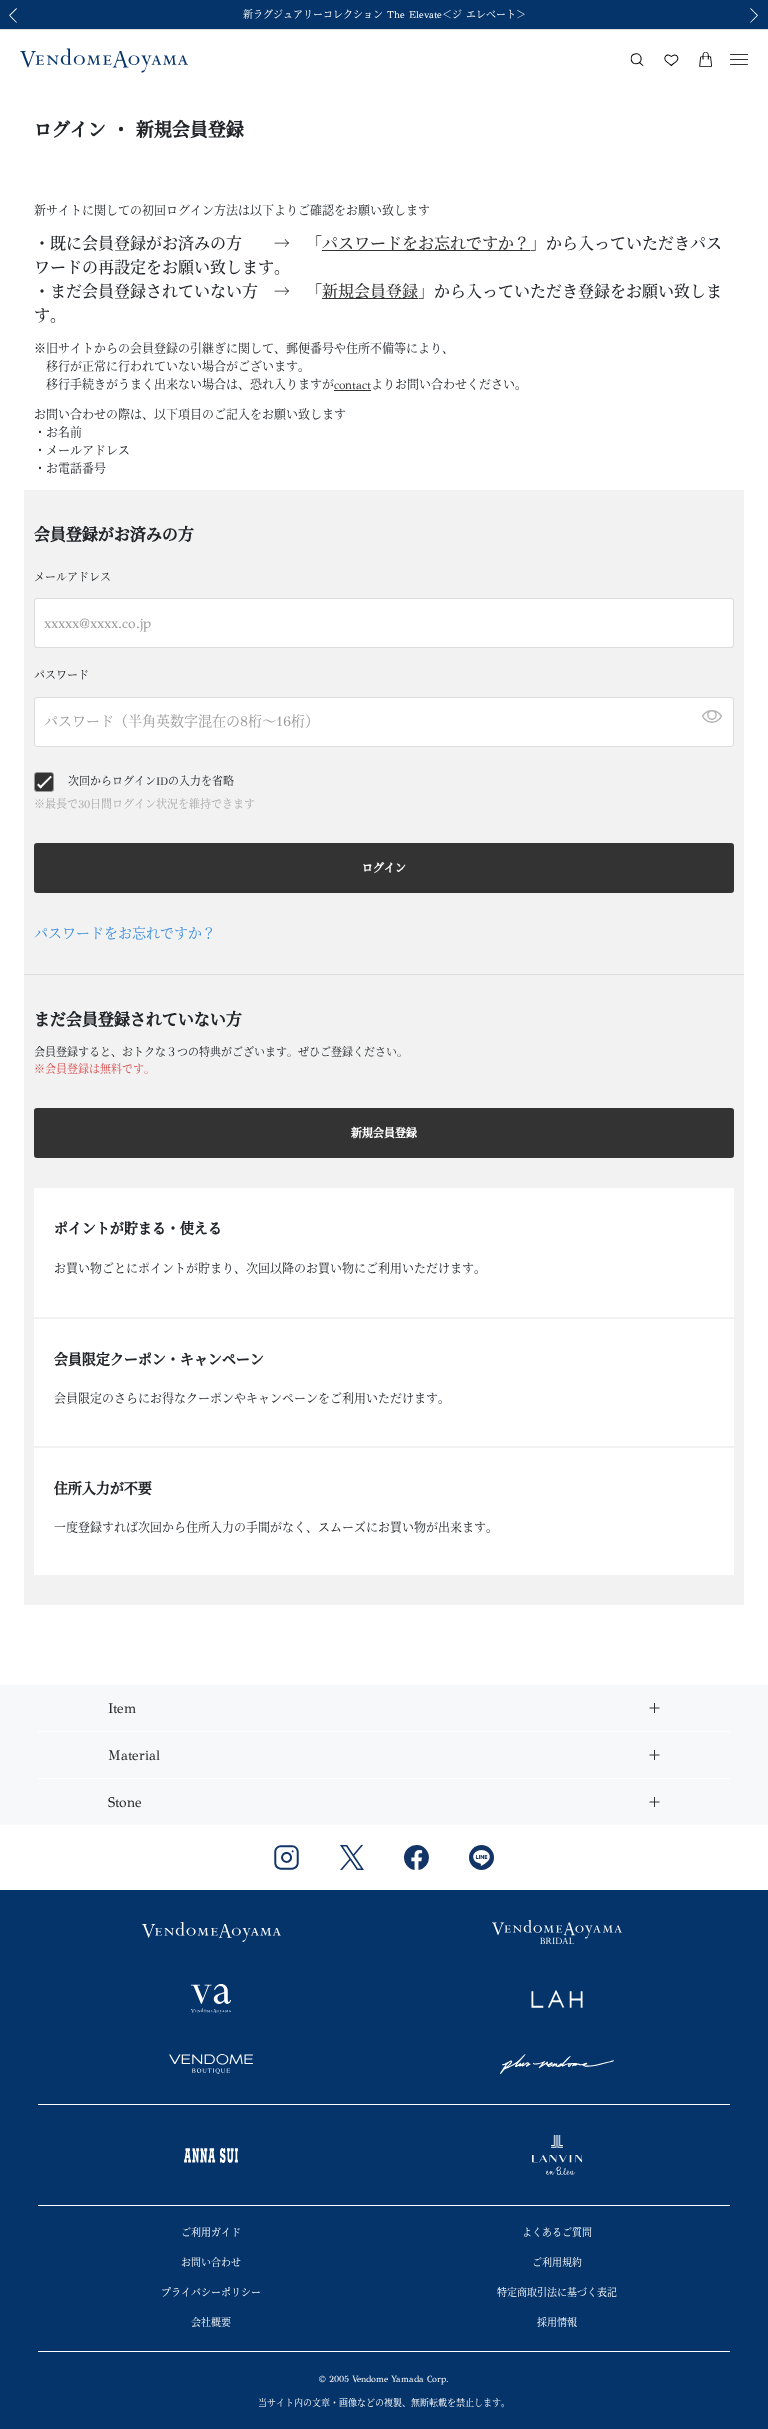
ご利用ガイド (211, 2233)
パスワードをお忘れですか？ (426, 243)
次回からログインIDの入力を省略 (151, 781)
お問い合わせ (211, 2263)
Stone (125, 1802)
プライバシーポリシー (211, 2293)
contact (352, 385)
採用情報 (557, 2323)
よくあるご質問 (557, 2233)
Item (122, 1708)
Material (134, 1755)
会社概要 (211, 2323)
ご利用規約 (557, 2263)
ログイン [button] (384, 868)
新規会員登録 (370, 291)
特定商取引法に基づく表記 (557, 2293)
